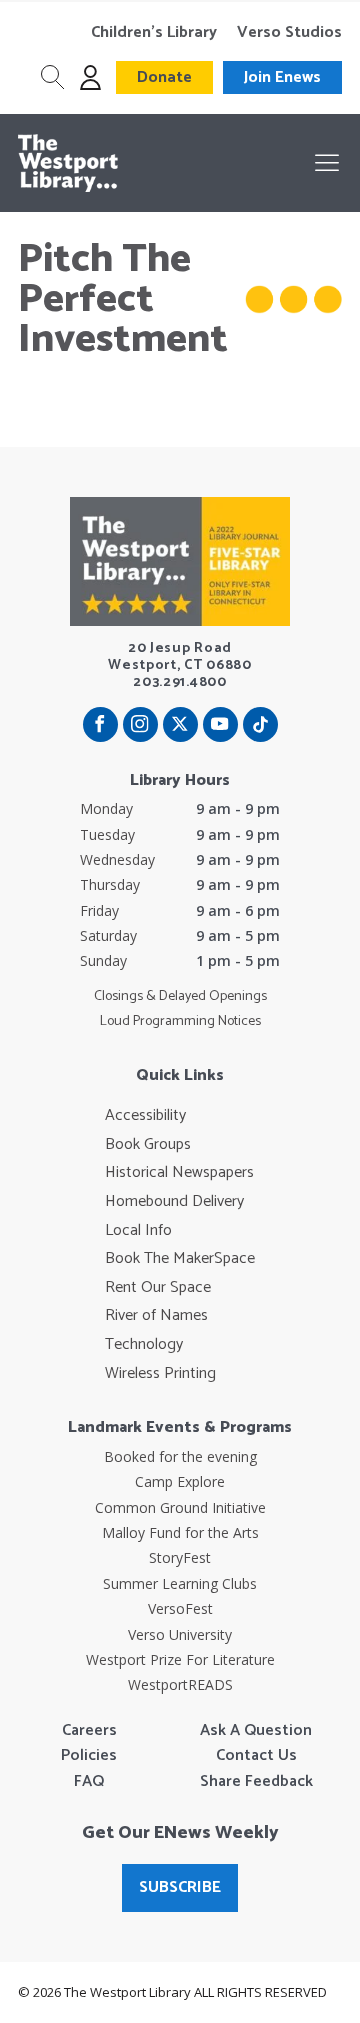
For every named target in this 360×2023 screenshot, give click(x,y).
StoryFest (180, 1557)
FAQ (89, 1782)
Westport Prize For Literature (180, 1659)
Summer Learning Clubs (180, 1583)
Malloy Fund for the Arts (180, 1532)
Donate (164, 77)
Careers (89, 1731)
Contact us (256, 1756)
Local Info (138, 1231)
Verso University (180, 1634)
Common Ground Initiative (180, 1507)
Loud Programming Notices (180, 1022)
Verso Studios (289, 33)
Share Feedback (256, 1782)
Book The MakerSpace (180, 1259)
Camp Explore (180, 1481)
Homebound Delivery (174, 1202)
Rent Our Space (158, 1288)
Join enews (282, 77)
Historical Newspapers (179, 1173)
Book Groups (148, 1145)
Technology (144, 1345)
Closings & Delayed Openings (180, 997)
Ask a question (256, 1731)
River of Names (156, 1316)
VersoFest (180, 1608)
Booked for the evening (180, 1456)
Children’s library (154, 33)
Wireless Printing (160, 1374)
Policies (89, 1756)
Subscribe (180, 1887)
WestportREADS (180, 1684)
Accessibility (145, 1116)
